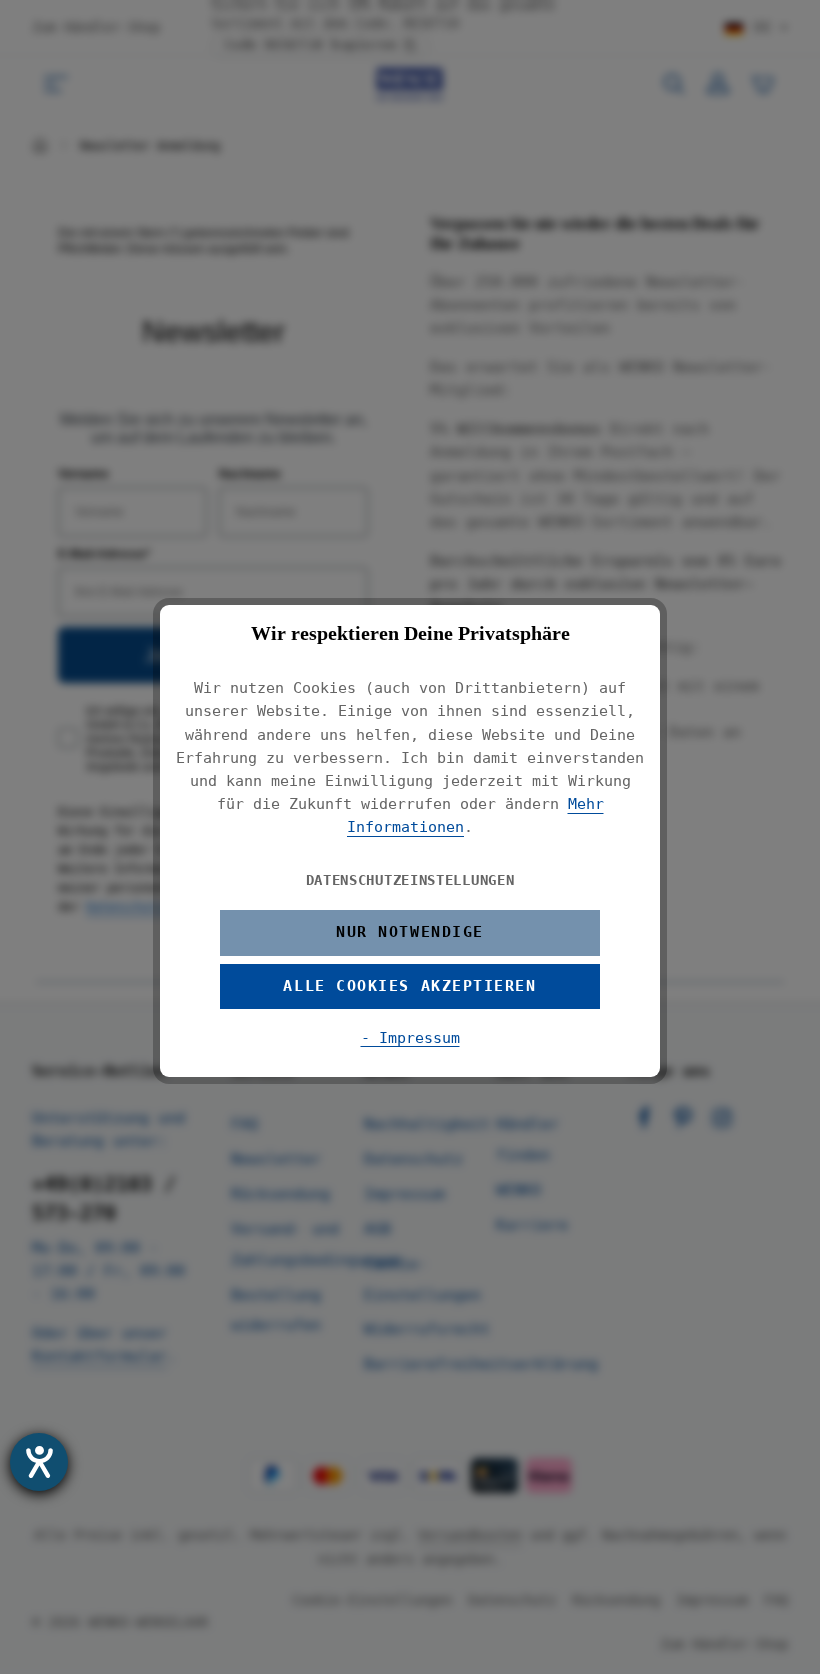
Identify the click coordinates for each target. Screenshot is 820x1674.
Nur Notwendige (410, 932)
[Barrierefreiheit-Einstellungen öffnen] (39, 1462)
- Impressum (410, 1038)
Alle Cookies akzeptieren (409, 986)
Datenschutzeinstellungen (410, 880)
